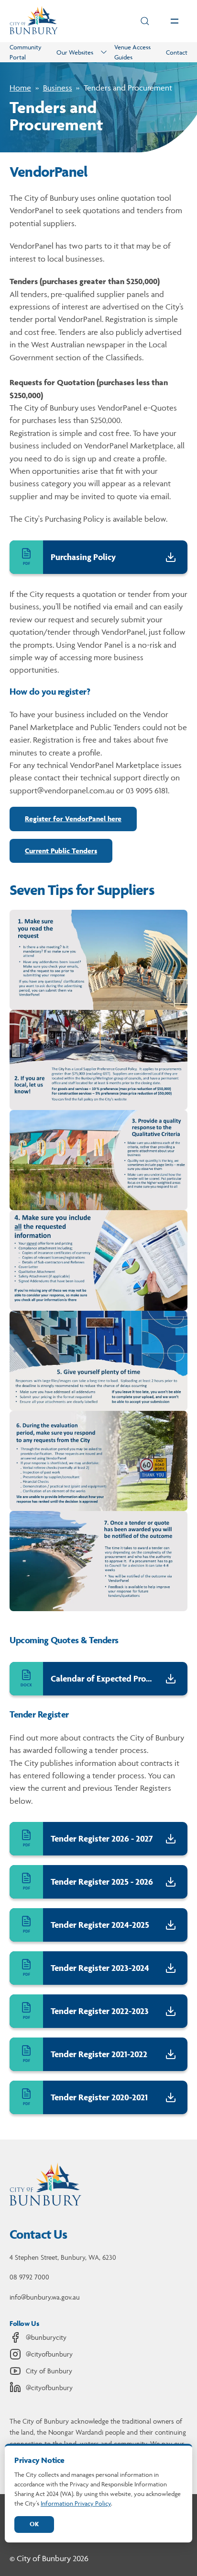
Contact (177, 52)
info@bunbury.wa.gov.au (45, 2297)
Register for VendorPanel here (73, 819)
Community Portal (26, 52)
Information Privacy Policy (76, 2503)
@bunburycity (46, 2337)
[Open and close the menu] (175, 21)
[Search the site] (145, 21)
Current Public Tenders (61, 851)
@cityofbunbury (49, 2354)
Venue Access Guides (132, 52)
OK (34, 2524)
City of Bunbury (49, 2371)
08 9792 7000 (29, 2277)
